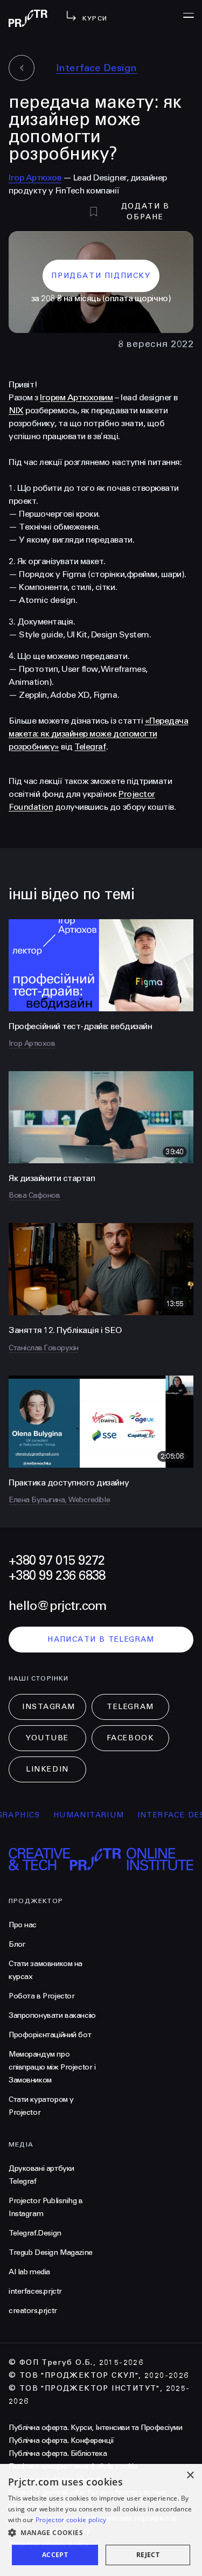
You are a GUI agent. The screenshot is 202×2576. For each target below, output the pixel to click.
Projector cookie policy (71, 2520)
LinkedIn (47, 1769)
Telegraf (90, 747)
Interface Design (97, 68)
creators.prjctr (33, 2311)
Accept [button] (55, 2555)
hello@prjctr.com (57, 1606)
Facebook (130, 1738)
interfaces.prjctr (35, 2291)
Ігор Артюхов (35, 178)
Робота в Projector (41, 1996)
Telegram (130, 1707)
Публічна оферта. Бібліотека (58, 2453)
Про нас (23, 1925)
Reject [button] (148, 2555)
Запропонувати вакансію (52, 2015)
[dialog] (101, 2520)
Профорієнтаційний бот (50, 2035)
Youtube (47, 1738)
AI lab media (29, 2272)
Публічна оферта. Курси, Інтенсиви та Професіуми (95, 2428)
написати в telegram (101, 1639)
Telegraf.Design (35, 2233)
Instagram (49, 1707)
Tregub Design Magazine (51, 2252)
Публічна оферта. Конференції (61, 2440)
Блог (17, 1944)
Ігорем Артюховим (76, 397)
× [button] (190, 2476)
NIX (16, 410)
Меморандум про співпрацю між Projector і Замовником (52, 2067)
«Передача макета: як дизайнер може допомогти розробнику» (98, 734)
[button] (101, 2533)
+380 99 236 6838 (57, 1576)
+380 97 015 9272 (57, 1561)
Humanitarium (73, 1815)
